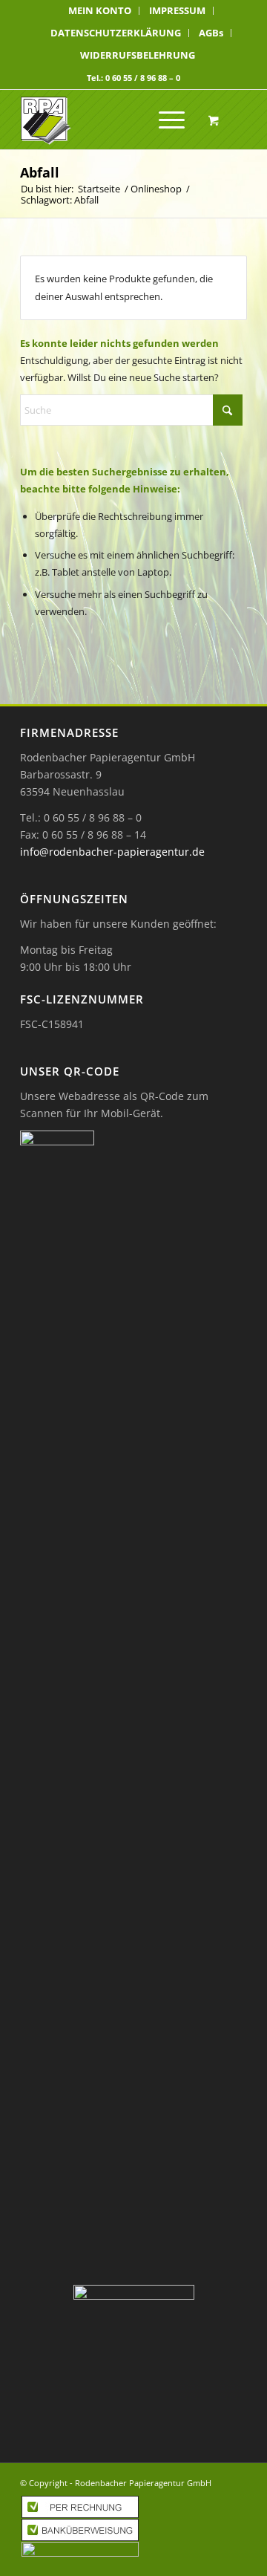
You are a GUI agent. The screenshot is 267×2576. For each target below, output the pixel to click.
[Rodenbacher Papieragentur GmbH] (111, 120)
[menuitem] (100, 11)
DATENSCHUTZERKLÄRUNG (116, 33)
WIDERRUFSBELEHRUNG (138, 55)
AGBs (211, 33)
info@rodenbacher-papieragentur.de (112, 852)
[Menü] (164, 120)
